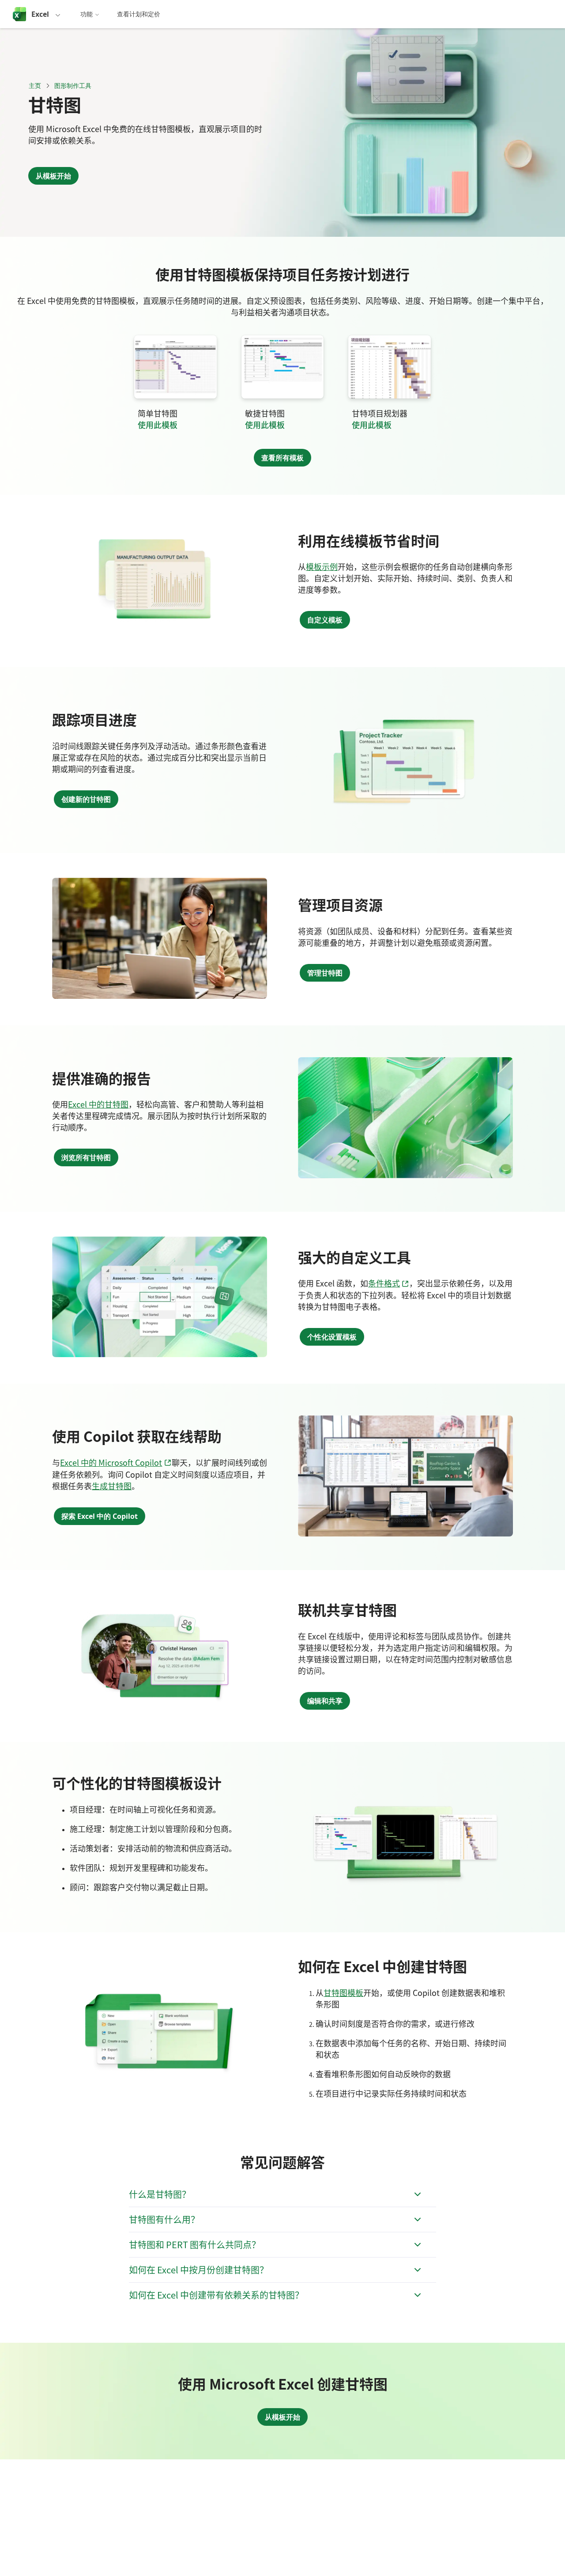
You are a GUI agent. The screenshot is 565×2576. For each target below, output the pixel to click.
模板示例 (322, 566)
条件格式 (389, 1283)
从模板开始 (53, 176)
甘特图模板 (343, 1992)
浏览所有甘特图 (86, 1157)
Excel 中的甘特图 (98, 1104)
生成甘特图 (112, 1486)
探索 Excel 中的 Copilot (100, 1516)
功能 (87, 14)
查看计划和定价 (139, 14)
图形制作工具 (73, 85)
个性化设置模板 (332, 1337)
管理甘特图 (325, 973)
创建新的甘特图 (86, 799)
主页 (35, 85)
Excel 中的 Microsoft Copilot (116, 1462)
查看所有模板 (282, 458)
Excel (40, 14)
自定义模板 (325, 620)
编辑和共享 (325, 1701)
